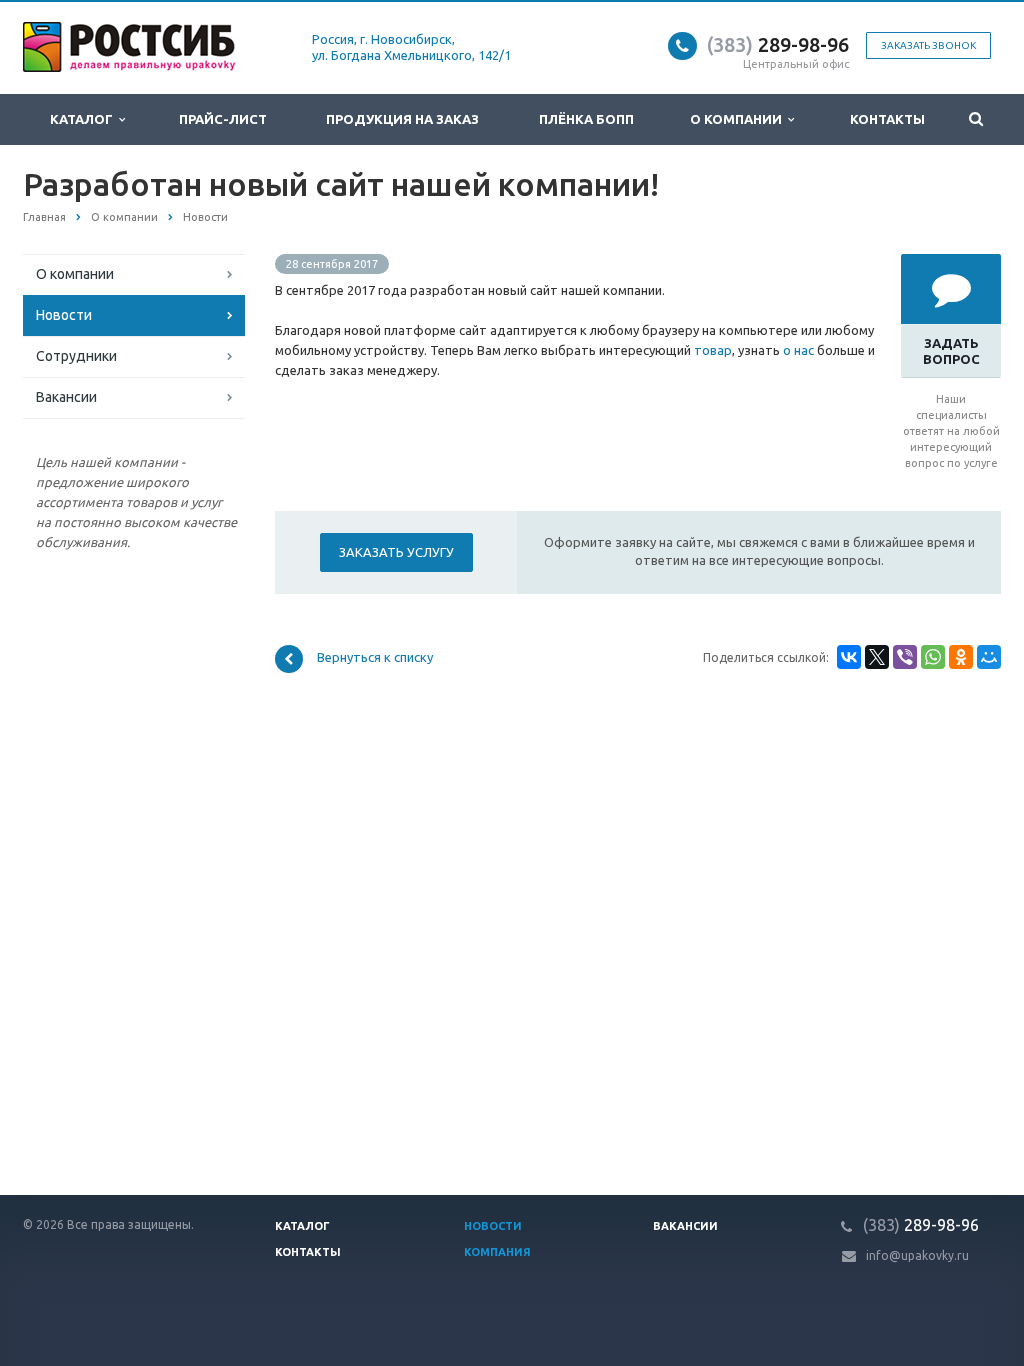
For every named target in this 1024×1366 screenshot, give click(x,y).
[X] (877, 657)
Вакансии (66, 397)
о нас (798, 350)
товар (713, 350)
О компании (739, 119)
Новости (64, 315)
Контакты (887, 119)
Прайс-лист (223, 119)
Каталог (84, 119)
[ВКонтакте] (849, 657)
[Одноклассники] (961, 657)
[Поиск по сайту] (976, 119)
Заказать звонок (928, 45)
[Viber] (905, 657)
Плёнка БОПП (586, 119)
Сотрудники (76, 356)
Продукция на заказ (402, 119)
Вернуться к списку (375, 658)
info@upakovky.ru (917, 1255)
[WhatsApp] (933, 657)
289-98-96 (778, 44)
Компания (497, 1252)
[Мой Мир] (989, 657)
